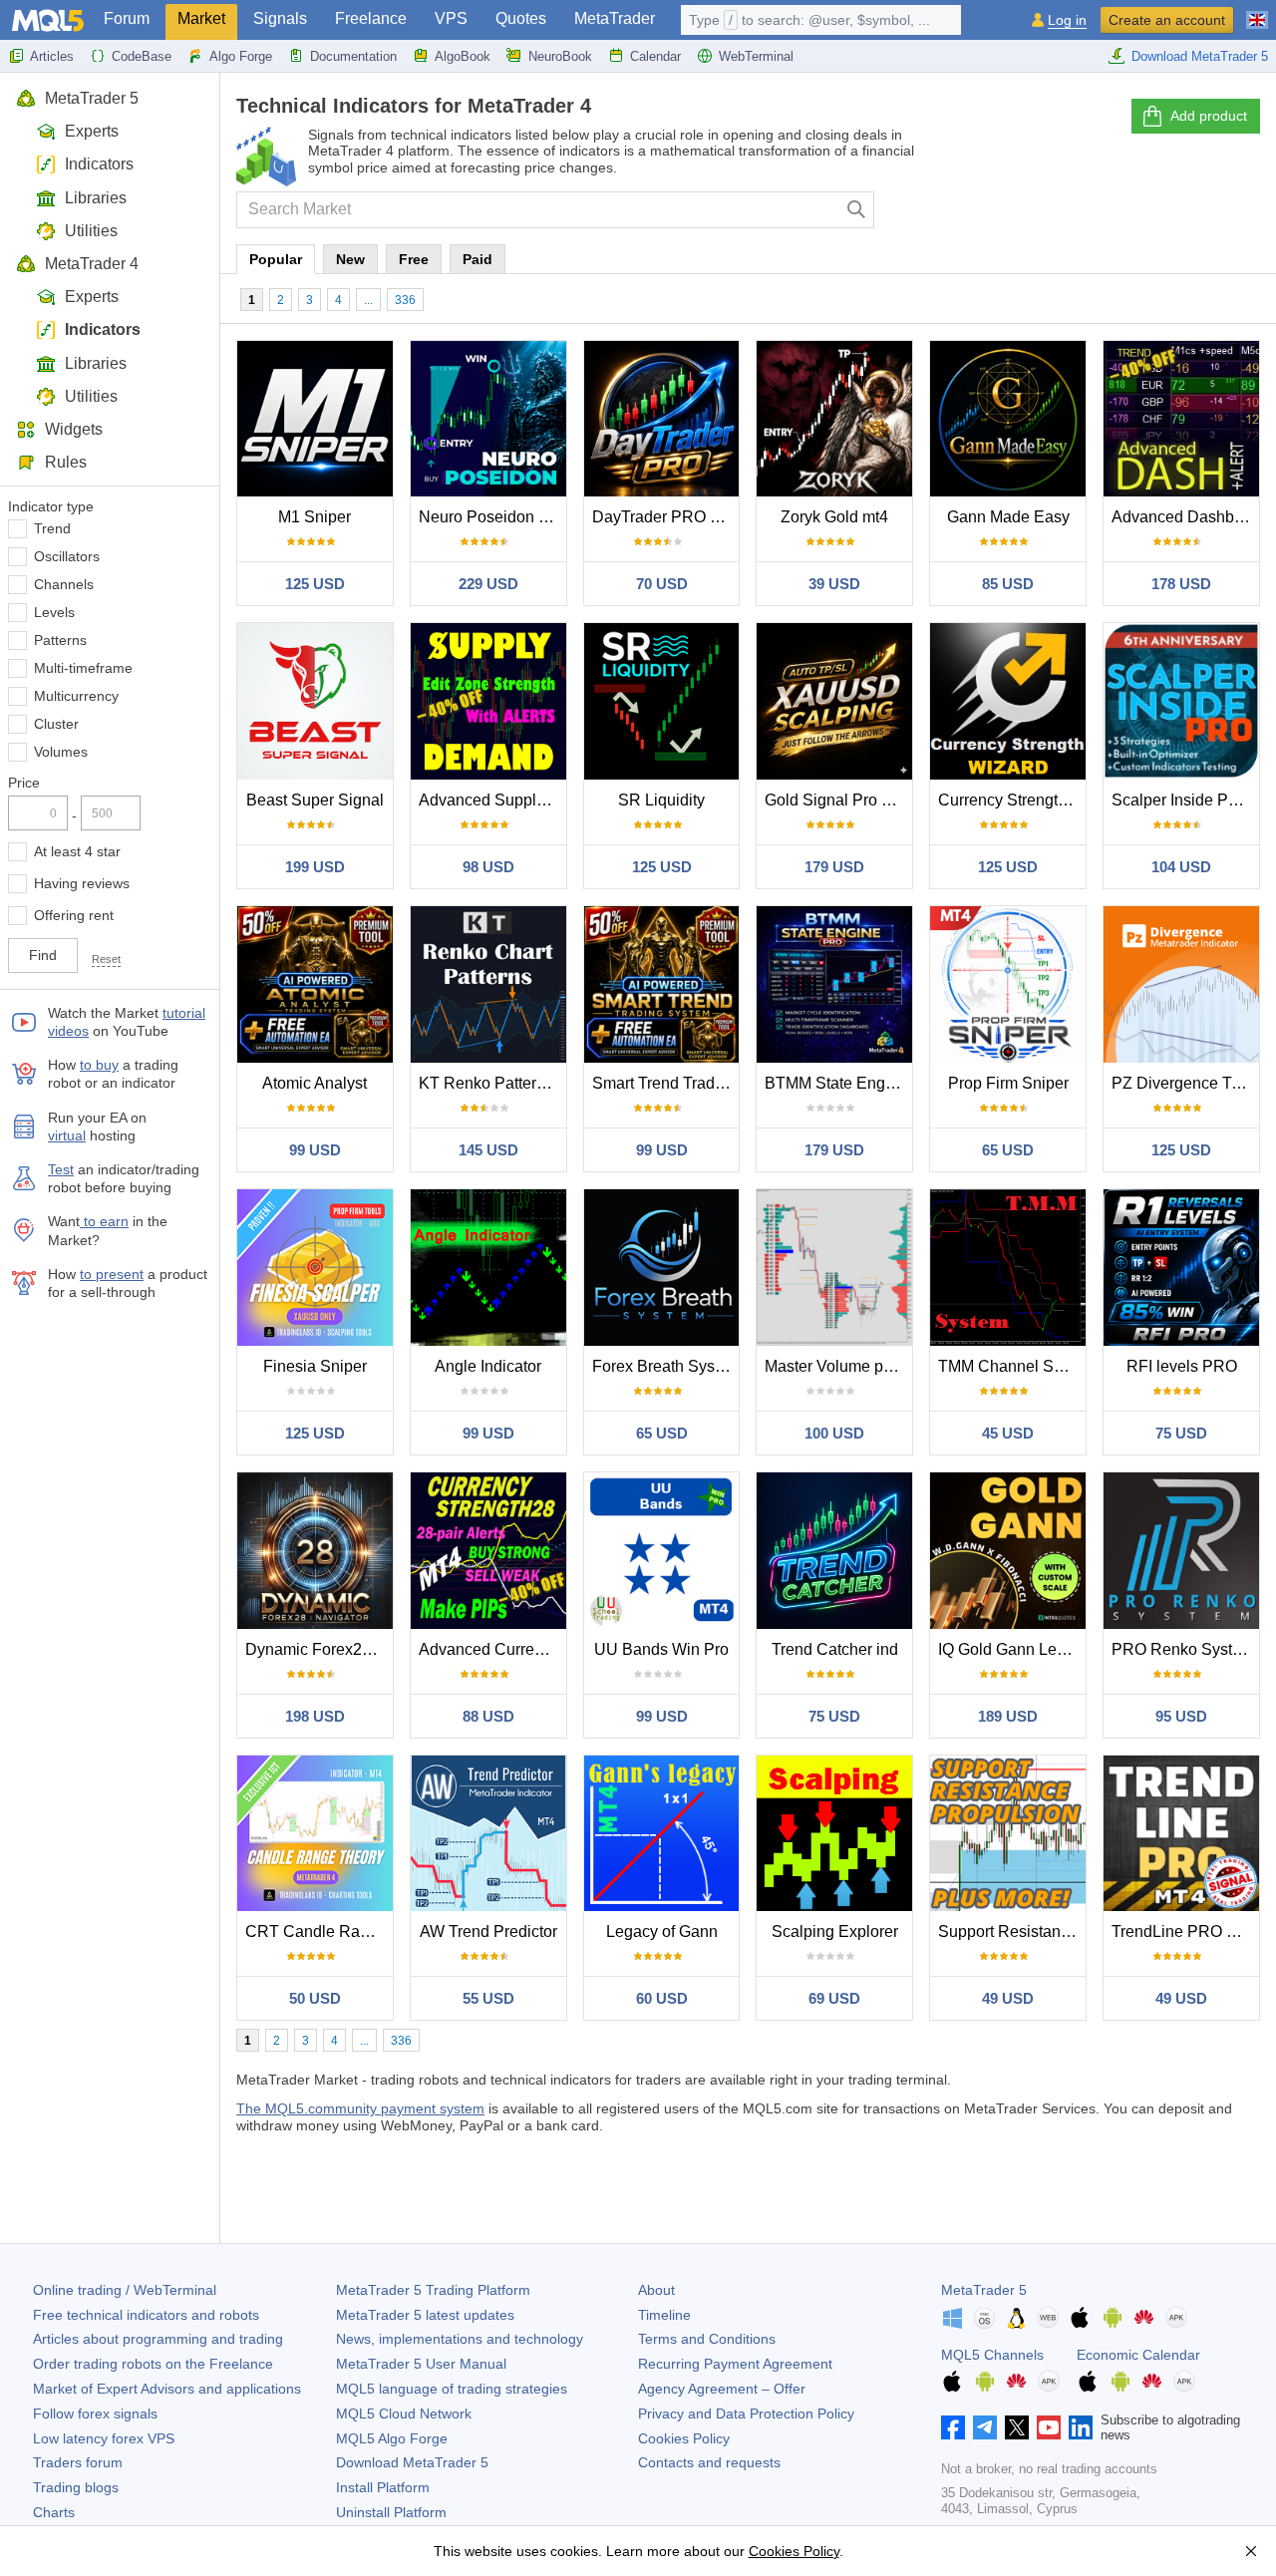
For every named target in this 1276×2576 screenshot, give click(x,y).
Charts (54, 2512)
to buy (99, 1065)
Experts (92, 131)
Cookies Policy (684, 2438)
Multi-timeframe (83, 668)
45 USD (1008, 1433)
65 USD (1008, 1150)
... (368, 300)
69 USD (834, 1998)
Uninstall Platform (391, 2512)
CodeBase (142, 56)
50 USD (315, 1998)
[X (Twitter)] (1017, 2427)
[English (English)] (1257, 12)
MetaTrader (615, 18)
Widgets (74, 429)
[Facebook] (953, 2427)
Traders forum (78, 2462)
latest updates (425, 2315)
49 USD (1008, 1998)
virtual (67, 1135)
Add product (1209, 116)
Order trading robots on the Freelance (153, 2364)
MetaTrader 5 (92, 98)
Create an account (1167, 20)
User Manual (421, 2364)
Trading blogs (76, 2487)
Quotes (521, 18)
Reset (106, 959)
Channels (64, 584)
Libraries (96, 198)
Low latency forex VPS (104, 2438)
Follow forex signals (95, 2414)
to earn (104, 1221)
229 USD (488, 584)
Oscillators (67, 556)
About (656, 2290)
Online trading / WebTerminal (125, 2290)
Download (412, 2462)
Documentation (353, 56)
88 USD (488, 1716)
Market (201, 18)
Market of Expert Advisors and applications (167, 2389)
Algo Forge (241, 56)
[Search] (857, 210)
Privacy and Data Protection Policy (746, 2414)
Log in (1067, 20)
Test (61, 1169)
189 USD (1008, 1716)
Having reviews (82, 883)
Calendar (655, 56)
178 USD (1181, 584)
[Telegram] (985, 2427)
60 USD (662, 1998)
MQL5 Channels (992, 2355)
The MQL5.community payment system (360, 2108)
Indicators (99, 164)
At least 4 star (77, 851)
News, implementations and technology (460, 2339)
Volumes (61, 752)
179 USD (834, 867)
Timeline (664, 2315)
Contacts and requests (709, 2462)
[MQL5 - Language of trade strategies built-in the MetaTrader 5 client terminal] (48, 20)
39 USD (834, 584)
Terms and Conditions (707, 2339)
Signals (280, 18)
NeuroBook (560, 56)
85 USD (1008, 584)
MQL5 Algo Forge (392, 2438)
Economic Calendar (1138, 2355)
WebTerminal (756, 56)
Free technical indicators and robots (146, 2315)
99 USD (315, 1150)
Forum (127, 18)
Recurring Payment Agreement (735, 2364)
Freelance (371, 18)
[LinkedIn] (1081, 2427)
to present (112, 1274)
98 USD (488, 867)
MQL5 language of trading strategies (452, 2389)
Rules (66, 462)
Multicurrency (76, 696)
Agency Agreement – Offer (722, 2389)
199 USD (315, 867)
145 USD (488, 1150)
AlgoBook (463, 56)
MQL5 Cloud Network (404, 2414)
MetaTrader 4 (92, 264)
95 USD (1181, 1716)
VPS (451, 18)
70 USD (662, 584)
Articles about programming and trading (158, 2339)
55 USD (488, 1998)
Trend (52, 528)
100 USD (834, 1433)
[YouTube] (1049, 2427)
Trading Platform (433, 2290)
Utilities (91, 231)
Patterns (60, 640)
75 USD (1181, 1433)
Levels (54, 612)
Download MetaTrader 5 (1200, 56)
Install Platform (383, 2487)
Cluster (56, 724)
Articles (52, 56)
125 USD (315, 584)
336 (405, 300)
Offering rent (74, 915)
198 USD (315, 1716)
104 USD (1181, 867)
